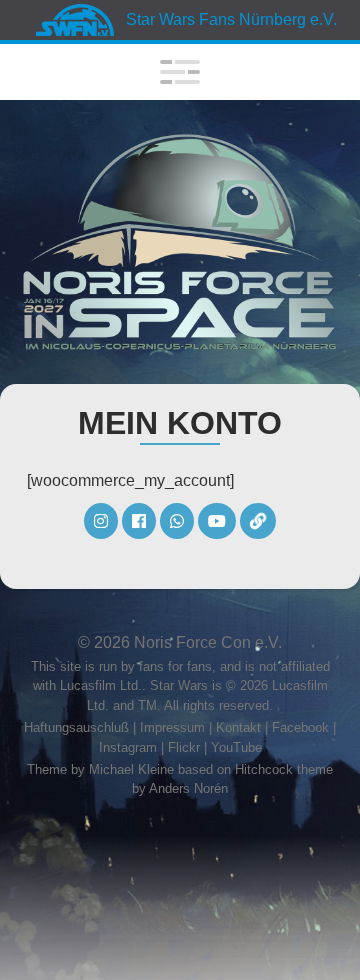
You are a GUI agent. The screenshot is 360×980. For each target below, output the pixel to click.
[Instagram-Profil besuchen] (103, 521)
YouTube (236, 747)
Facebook (300, 727)
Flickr (184, 747)
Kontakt (238, 727)
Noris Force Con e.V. (208, 642)
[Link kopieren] (258, 521)
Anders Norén (188, 788)
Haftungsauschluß (76, 727)
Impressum (172, 727)
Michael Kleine (133, 769)
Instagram (128, 747)
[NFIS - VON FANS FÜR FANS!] (180, 242)
